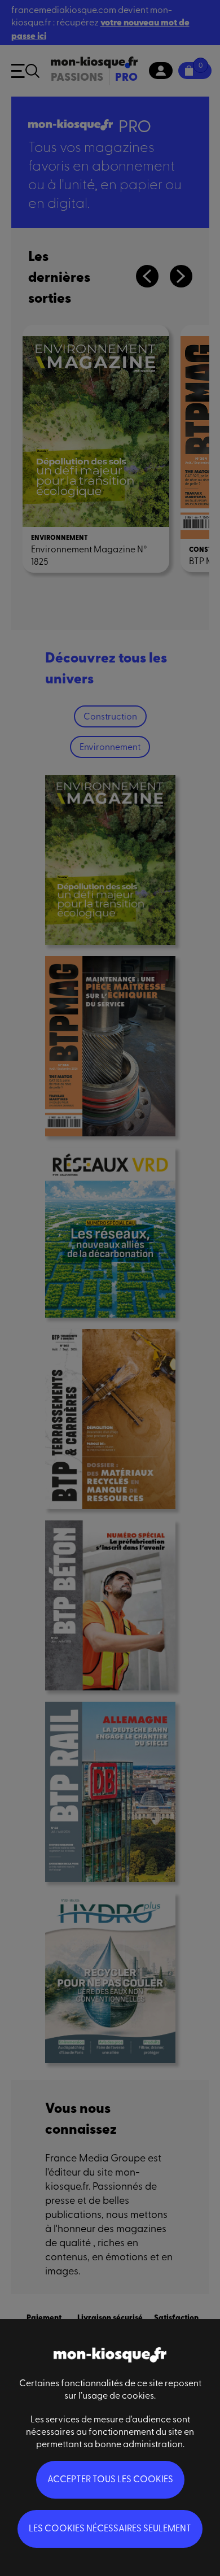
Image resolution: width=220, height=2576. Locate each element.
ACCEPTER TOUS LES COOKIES (110, 2478)
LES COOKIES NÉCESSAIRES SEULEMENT (110, 2527)
